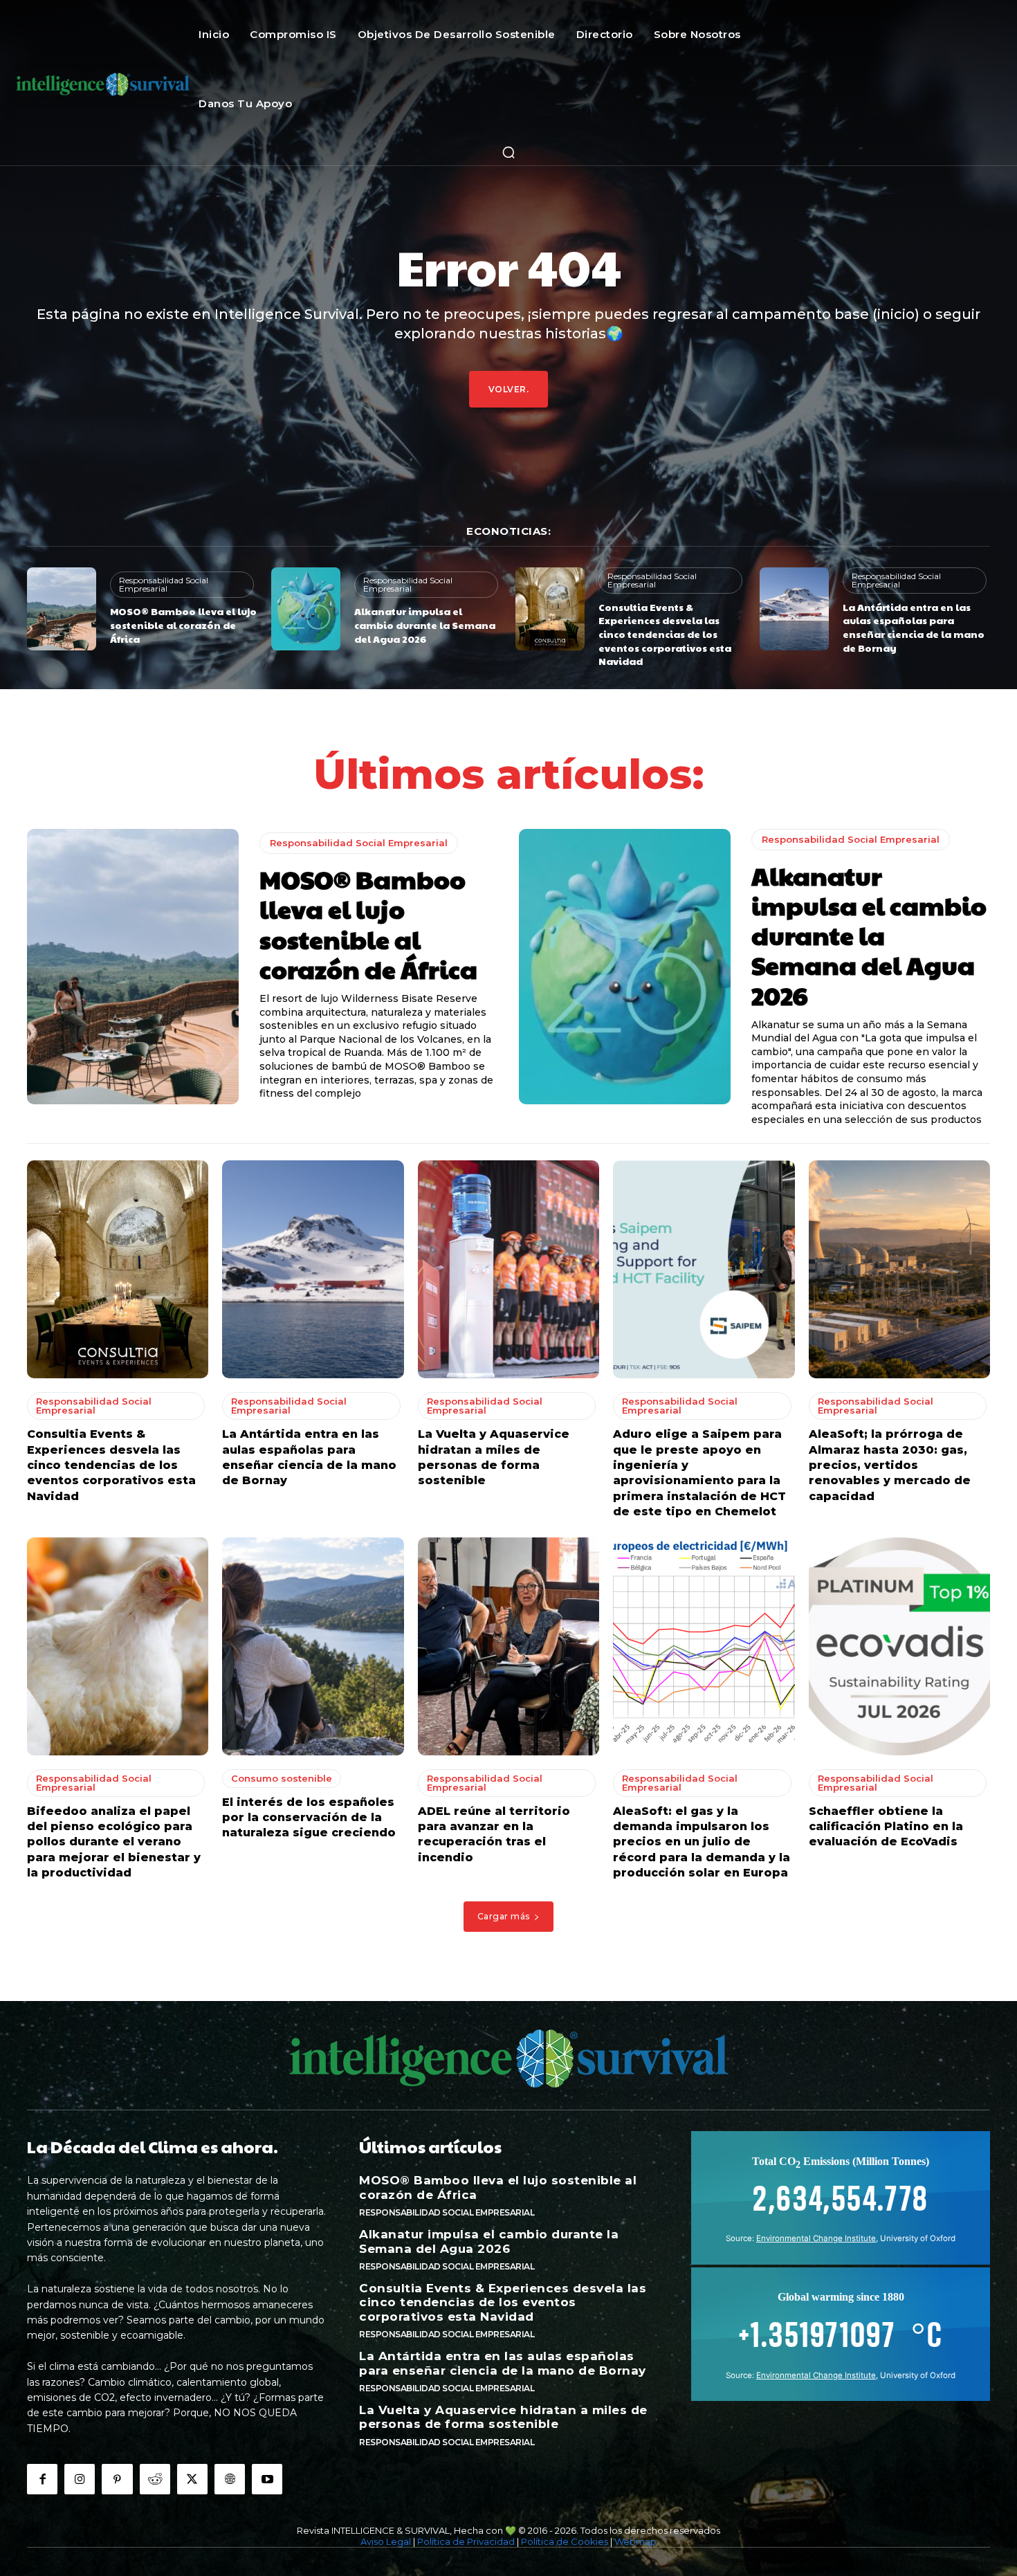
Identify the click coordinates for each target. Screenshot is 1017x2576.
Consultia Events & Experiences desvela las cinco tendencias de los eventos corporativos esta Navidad (665, 634)
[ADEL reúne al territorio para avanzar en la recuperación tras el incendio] (508, 1646)
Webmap (635, 2541)
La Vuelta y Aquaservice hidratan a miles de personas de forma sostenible (503, 2417)
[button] (508, 152)
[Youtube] (267, 2479)
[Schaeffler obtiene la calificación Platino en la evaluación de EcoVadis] (899, 1646)
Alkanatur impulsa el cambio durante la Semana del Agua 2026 (425, 624)
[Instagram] (80, 2479)
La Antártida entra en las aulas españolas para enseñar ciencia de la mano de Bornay (914, 627)
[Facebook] (42, 2479)
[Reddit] (155, 2479)
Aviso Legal (386, 2541)
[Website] (230, 2479)
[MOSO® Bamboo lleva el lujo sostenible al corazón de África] (62, 609)
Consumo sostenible (282, 1778)
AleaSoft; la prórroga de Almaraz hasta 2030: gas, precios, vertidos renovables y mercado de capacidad (890, 1465)
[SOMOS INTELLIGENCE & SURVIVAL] (103, 83)
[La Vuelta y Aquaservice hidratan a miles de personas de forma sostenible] (508, 1269)
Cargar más (504, 1916)
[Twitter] (192, 2479)
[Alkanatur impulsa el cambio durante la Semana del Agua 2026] (306, 609)
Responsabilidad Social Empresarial (164, 584)
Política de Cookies (565, 2541)
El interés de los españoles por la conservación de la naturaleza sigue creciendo (309, 1818)
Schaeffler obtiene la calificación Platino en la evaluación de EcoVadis (886, 1827)
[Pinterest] (117, 2479)
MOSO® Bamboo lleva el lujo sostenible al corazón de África (183, 624)
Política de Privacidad (466, 2541)
